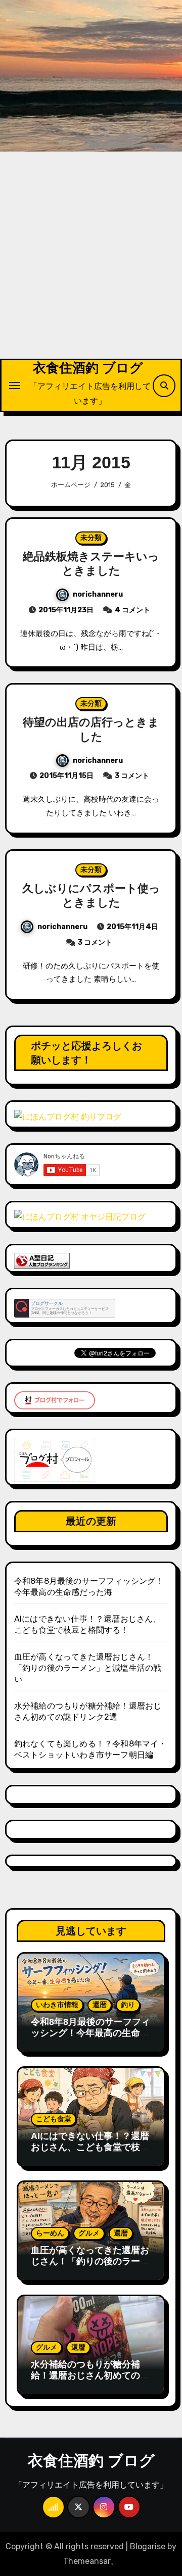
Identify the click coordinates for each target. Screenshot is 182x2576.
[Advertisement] (91, 263)
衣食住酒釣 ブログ (88, 368)
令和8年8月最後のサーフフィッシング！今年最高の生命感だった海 (90, 2033)
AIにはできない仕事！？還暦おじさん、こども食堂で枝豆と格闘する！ (90, 2147)
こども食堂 (54, 2119)
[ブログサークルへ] (65, 1308)
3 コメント (132, 776)
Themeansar (87, 2561)
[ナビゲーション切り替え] (15, 385)
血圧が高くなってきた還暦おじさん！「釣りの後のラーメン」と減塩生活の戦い (88, 1668)
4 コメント (132, 610)
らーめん (50, 2233)
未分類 (91, 538)
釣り (128, 2005)
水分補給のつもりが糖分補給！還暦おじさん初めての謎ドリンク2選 (90, 2375)
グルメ (89, 2233)
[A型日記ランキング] (42, 1260)
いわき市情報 (57, 2005)
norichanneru (98, 594)
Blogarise (148, 2546)
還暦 (100, 2005)
